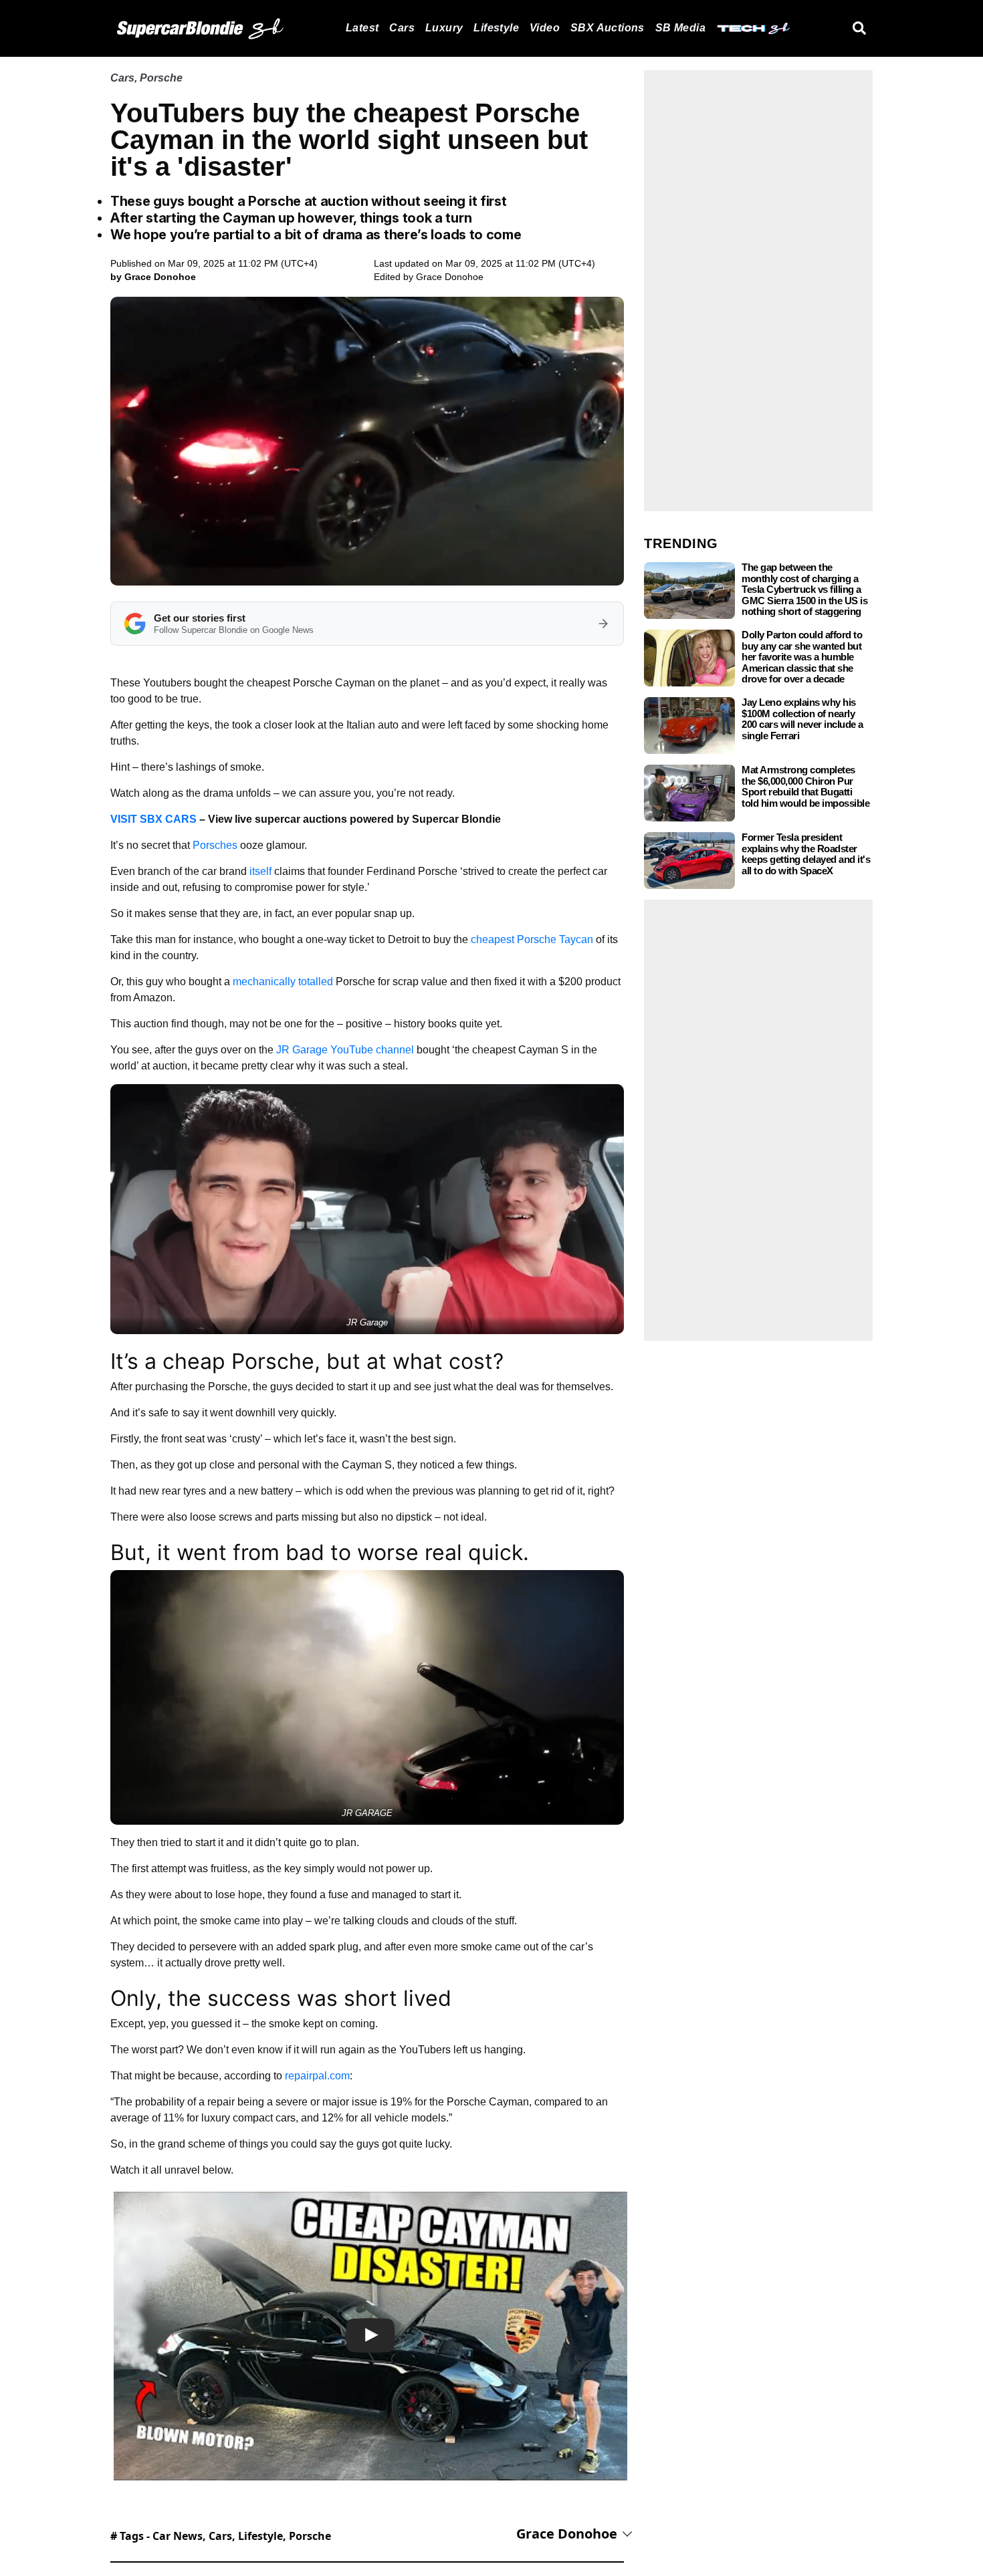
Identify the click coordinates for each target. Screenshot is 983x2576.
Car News (178, 2536)
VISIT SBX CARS (153, 819)
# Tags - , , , (221, 2536)
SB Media (680, 28)
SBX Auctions (608, 28)
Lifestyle (496, 28)
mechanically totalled (283, 982)
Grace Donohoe (450, 277)
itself (262, 871)
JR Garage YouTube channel (345, 1050)
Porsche (161, 78)
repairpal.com (317, 2076)
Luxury (444, 28)
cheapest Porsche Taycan (532, 939)
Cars (402, 28)
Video (545, 28)
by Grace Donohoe (153, 277)
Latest (362, 28)
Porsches (215, 845)
